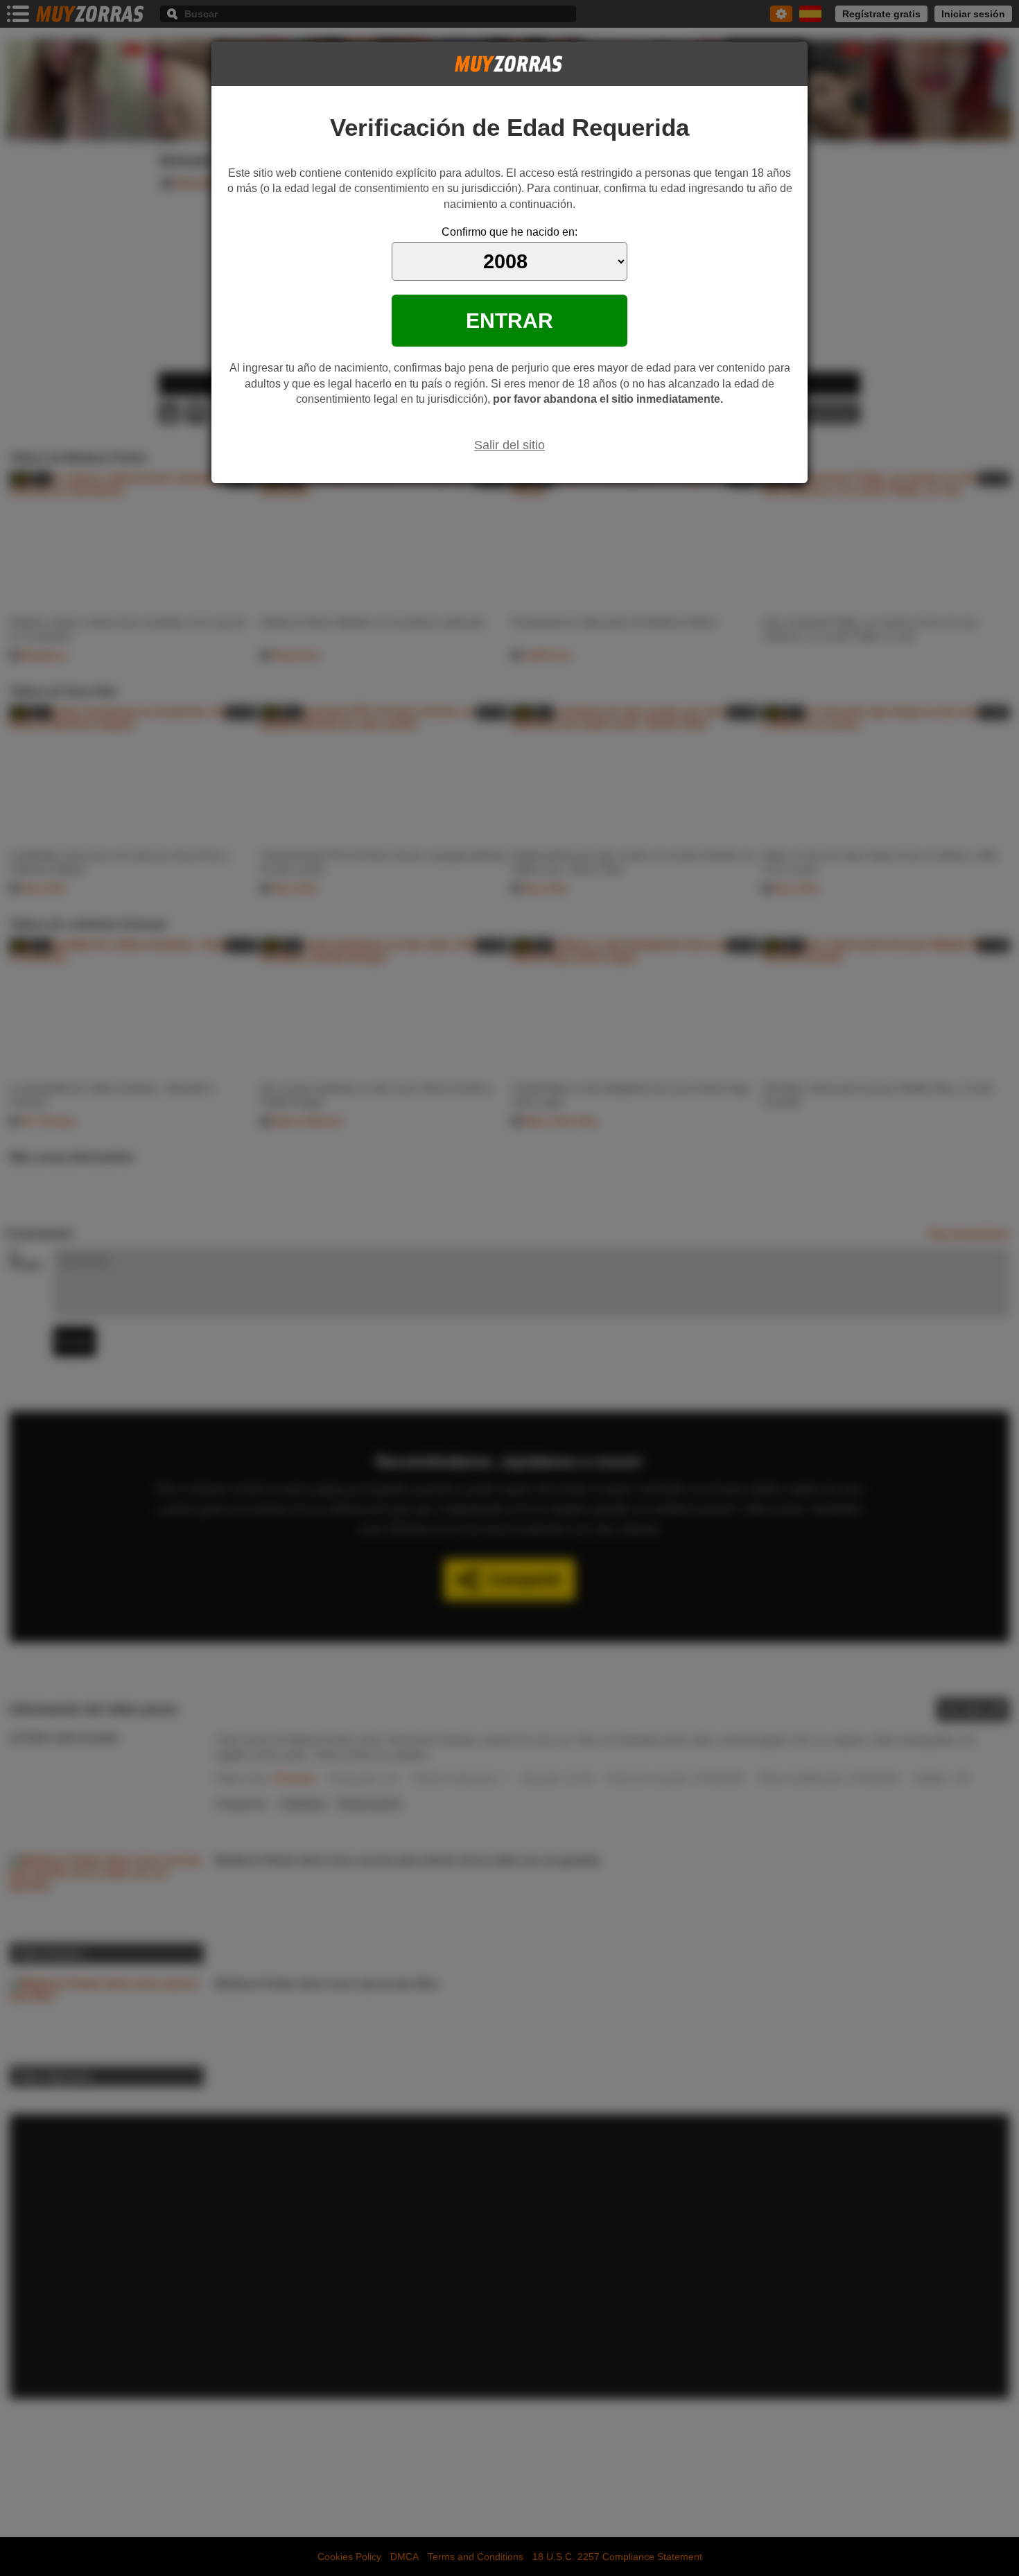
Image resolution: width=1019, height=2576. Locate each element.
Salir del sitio (509, 445)
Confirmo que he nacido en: (509, 232)
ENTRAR (509, 320)
